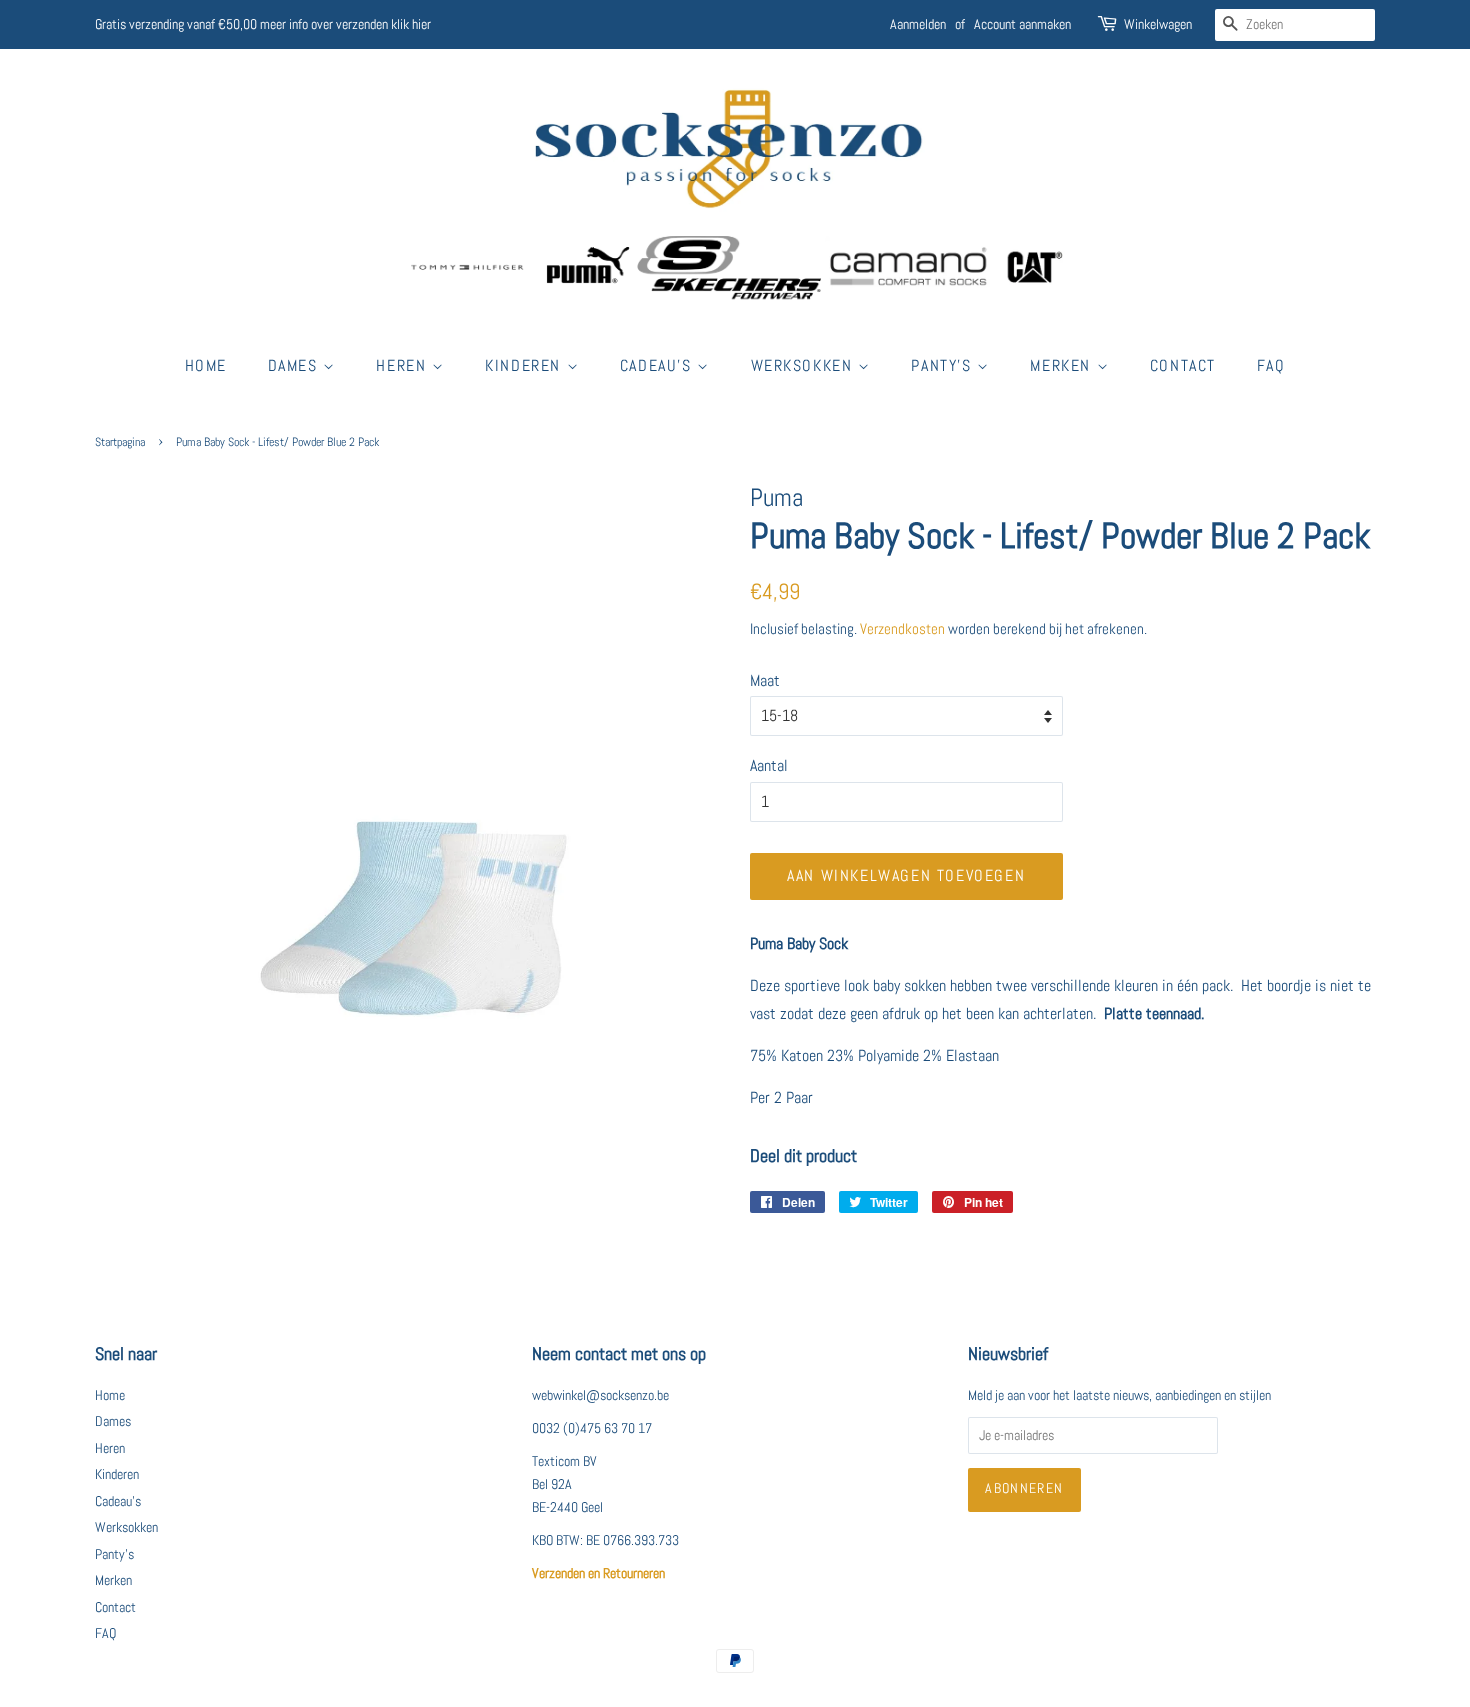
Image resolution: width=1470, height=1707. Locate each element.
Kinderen (525, 365)
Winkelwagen (1158, 24)
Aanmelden (918, 24)
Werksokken (805, 365)
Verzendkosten (902, 628)
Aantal (769, 765)
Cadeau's (658, 365)
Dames (296, 365)
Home (206, 365)
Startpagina (120, 442)
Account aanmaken (1022, 24)
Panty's (944, 365)
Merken (1063, 365)
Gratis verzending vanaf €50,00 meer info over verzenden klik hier (263, 24)
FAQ (1271, 365)
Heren (404, 365)
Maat (765, 680)
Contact (1183, 365)
